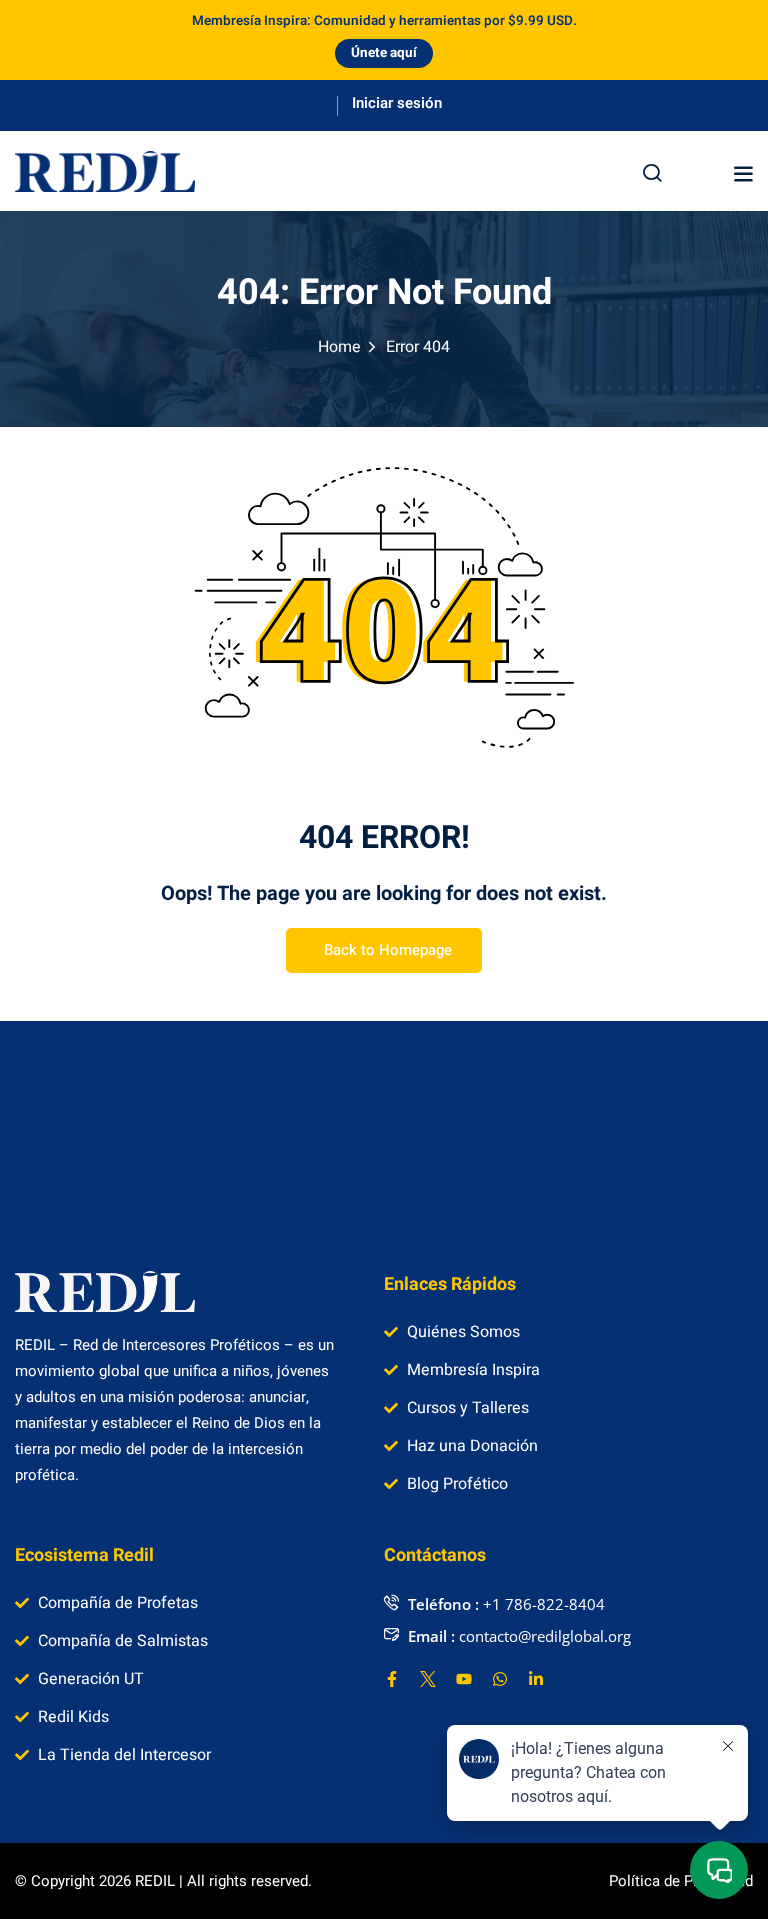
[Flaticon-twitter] (428, 1679)
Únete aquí (384, 53)
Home (339, 347)
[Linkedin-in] (536, 1679)
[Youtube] (464, 1679)
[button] (743, 173)
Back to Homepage (388, 950)
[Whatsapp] (500, 1679)
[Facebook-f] (392, 1679)
